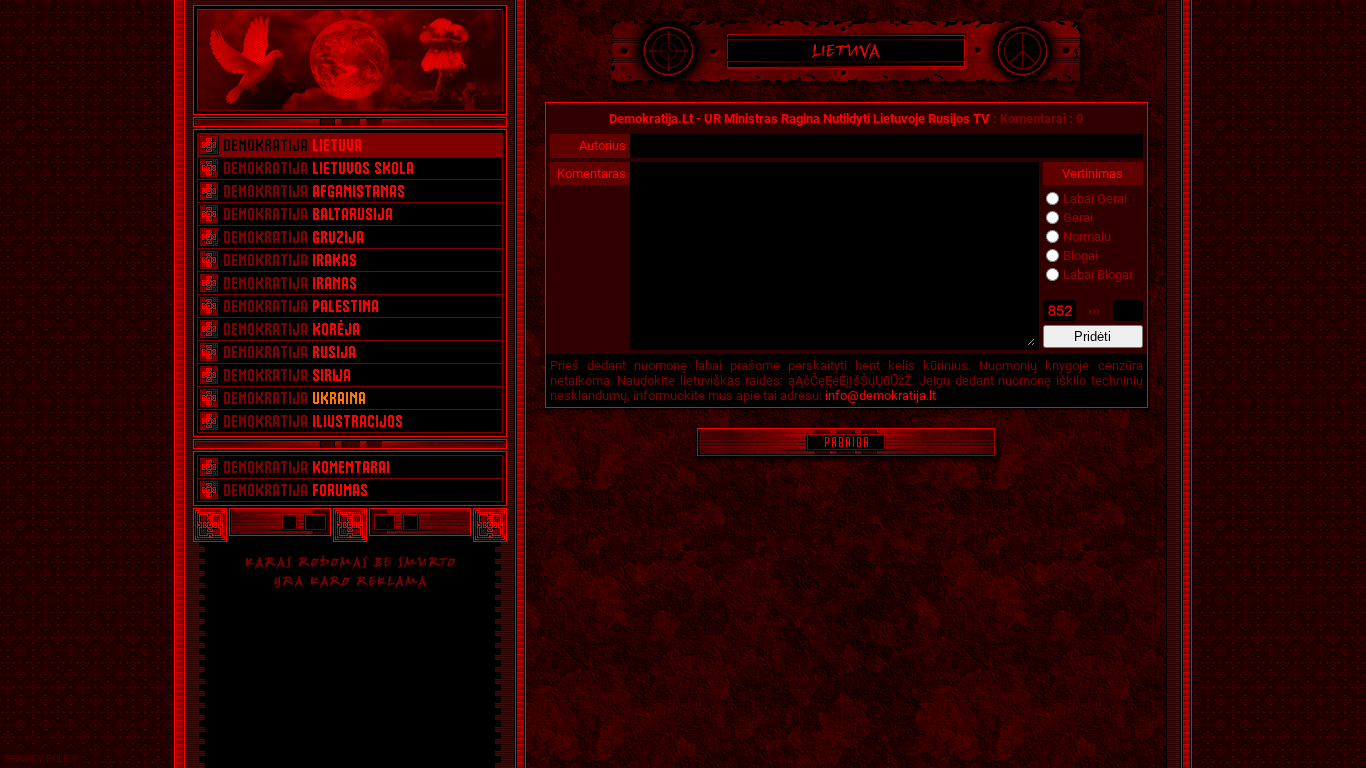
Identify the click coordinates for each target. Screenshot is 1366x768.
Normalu (1087, 236)
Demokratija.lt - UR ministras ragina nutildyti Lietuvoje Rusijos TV (799, 118)
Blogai (1080, 255)
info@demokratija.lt (880, 395)
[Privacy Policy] (41, 758)
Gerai (1078, 217)
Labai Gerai (1095, 198)
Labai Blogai (1097, 274)
